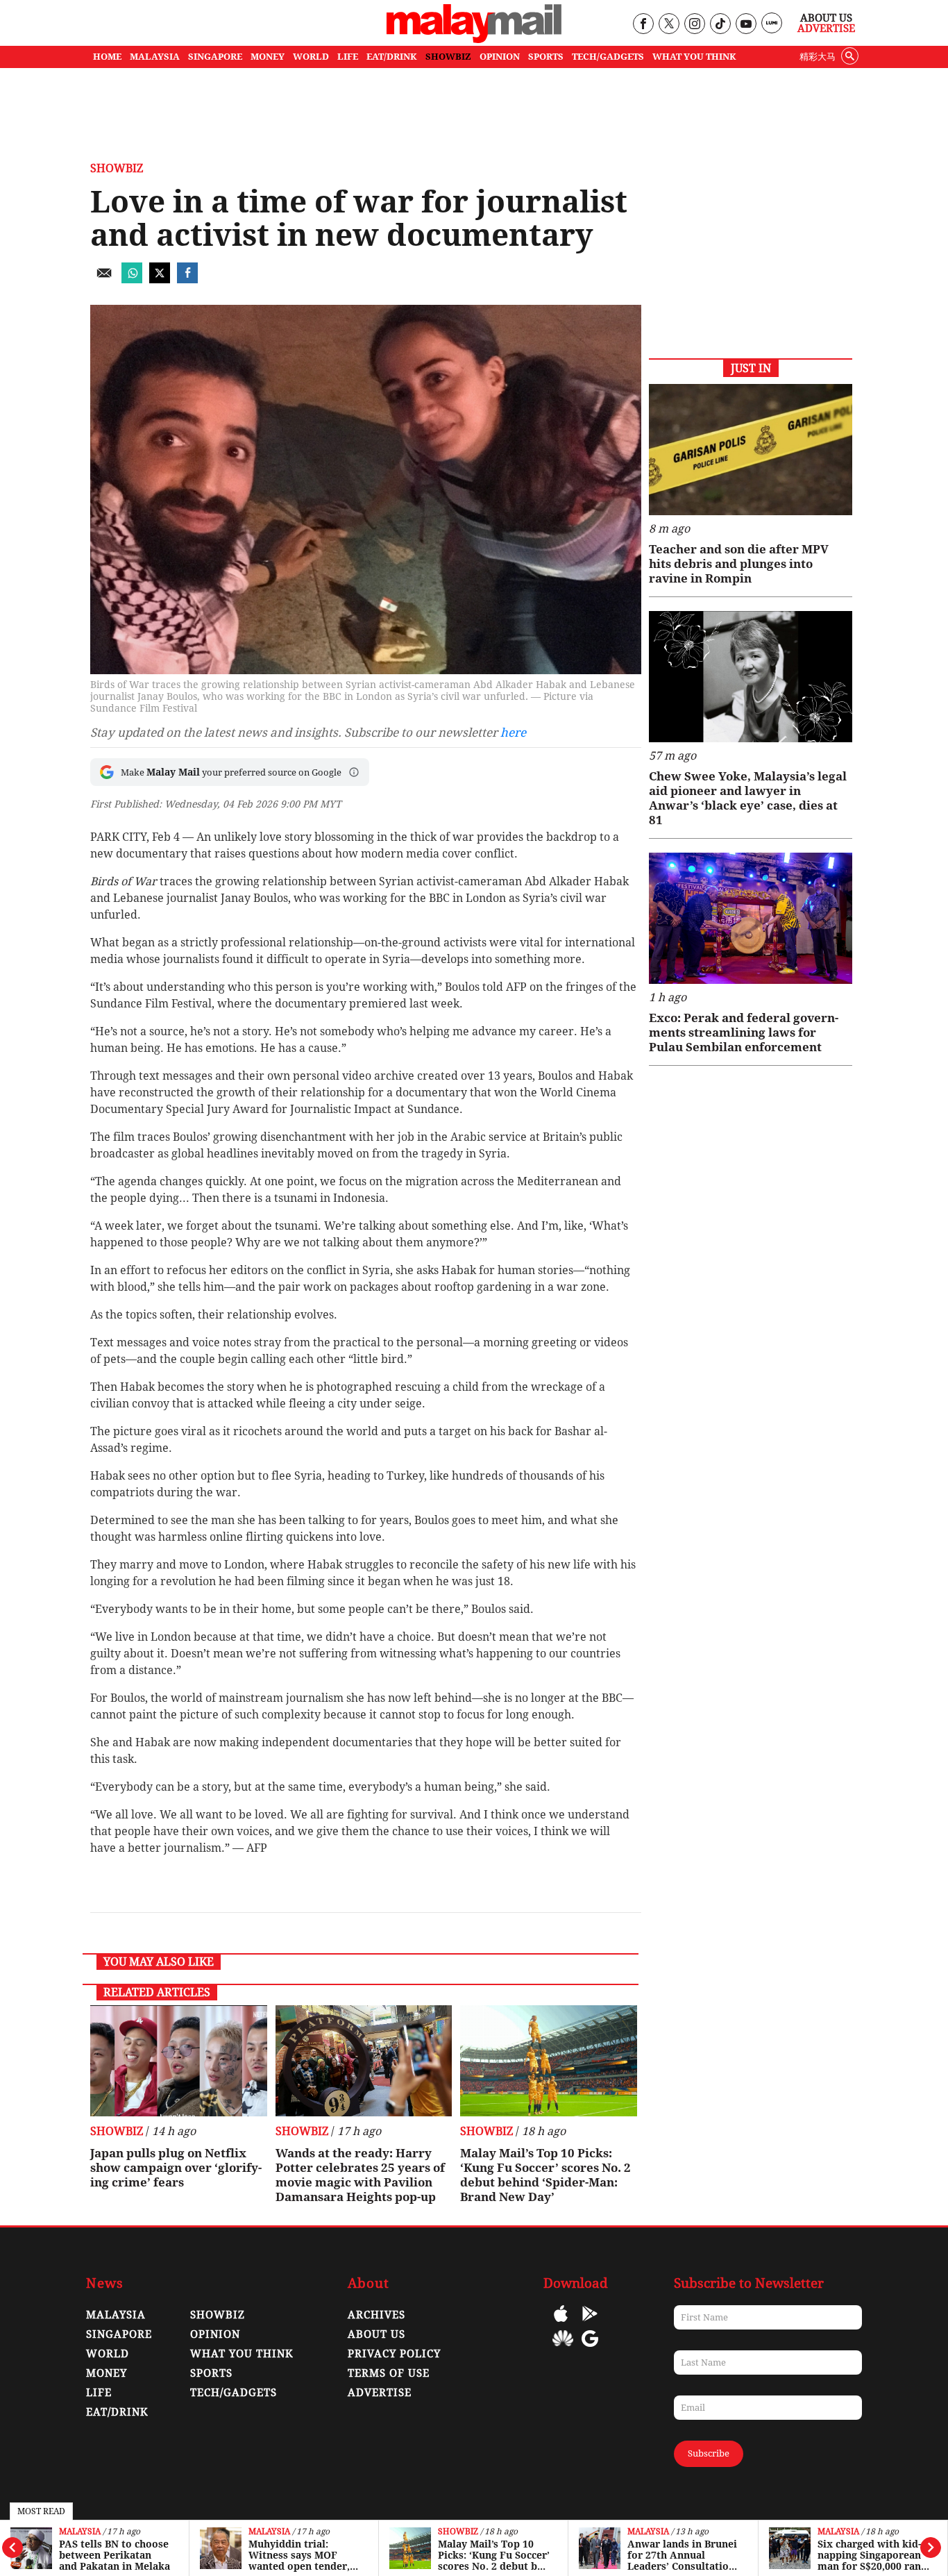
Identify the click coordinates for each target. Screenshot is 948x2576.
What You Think (694, 57)
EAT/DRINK (392, 57)
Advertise (826, 28)
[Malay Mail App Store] (561, 2324)
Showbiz (458, 2532)
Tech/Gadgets (234, 2393)
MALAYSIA (155, 57)
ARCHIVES (376, 2315)
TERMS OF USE (389, 2373)
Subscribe (709, 2453)
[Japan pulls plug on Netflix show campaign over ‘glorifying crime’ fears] (179, 2061)
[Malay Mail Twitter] (669, 25)
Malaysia (80, 2532)
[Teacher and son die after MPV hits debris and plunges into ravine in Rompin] (751, 450)
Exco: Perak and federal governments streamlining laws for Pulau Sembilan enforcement (744, 1032)
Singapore (119, 2334)
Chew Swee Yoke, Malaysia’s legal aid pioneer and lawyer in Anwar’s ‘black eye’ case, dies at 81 (748, 798)
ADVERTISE (380, 2393)
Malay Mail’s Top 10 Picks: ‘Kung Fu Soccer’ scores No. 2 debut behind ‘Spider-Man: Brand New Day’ (494, 2555)
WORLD (311, 57)
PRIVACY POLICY (394, 2354)
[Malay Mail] (474, 39)
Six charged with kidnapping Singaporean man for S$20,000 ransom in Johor (871, 2555)
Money (107, 2373)
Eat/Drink (117, 2412)
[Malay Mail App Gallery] (563, 2349)
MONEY (268, 57)
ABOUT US (376, 2334)
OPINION (500, 57)
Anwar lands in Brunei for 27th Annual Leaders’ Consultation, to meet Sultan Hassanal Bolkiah (683, 2555)
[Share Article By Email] (104, 279)
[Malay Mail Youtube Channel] (746, 25)
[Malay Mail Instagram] (694, 25)
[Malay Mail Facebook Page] (643, 25)
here (513, 733)
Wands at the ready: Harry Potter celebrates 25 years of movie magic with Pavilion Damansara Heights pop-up (360, 2175)
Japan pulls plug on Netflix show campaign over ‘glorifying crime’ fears (176, 2168)
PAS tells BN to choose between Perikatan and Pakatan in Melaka (115, 2555)
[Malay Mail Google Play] (590, 2324)
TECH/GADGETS (608, 57)
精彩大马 (818, 57)
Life (99, 2393)
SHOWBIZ (448, 57)
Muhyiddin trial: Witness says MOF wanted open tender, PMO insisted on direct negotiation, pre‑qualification (304, 2555)
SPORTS (546, 57)
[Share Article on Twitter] (160, 279)
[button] (354, 772)
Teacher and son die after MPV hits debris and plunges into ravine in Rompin (739, 564)
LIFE (348, 57)
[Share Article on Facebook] (187, 279)
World (108, 2354)
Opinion (215, 2334)
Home (107, 57)
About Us (826, 18)
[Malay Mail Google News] (590, 2349)
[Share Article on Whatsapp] (132, 279)
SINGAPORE (215, 57)
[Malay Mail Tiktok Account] (720, 25)
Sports (211, 2373)
